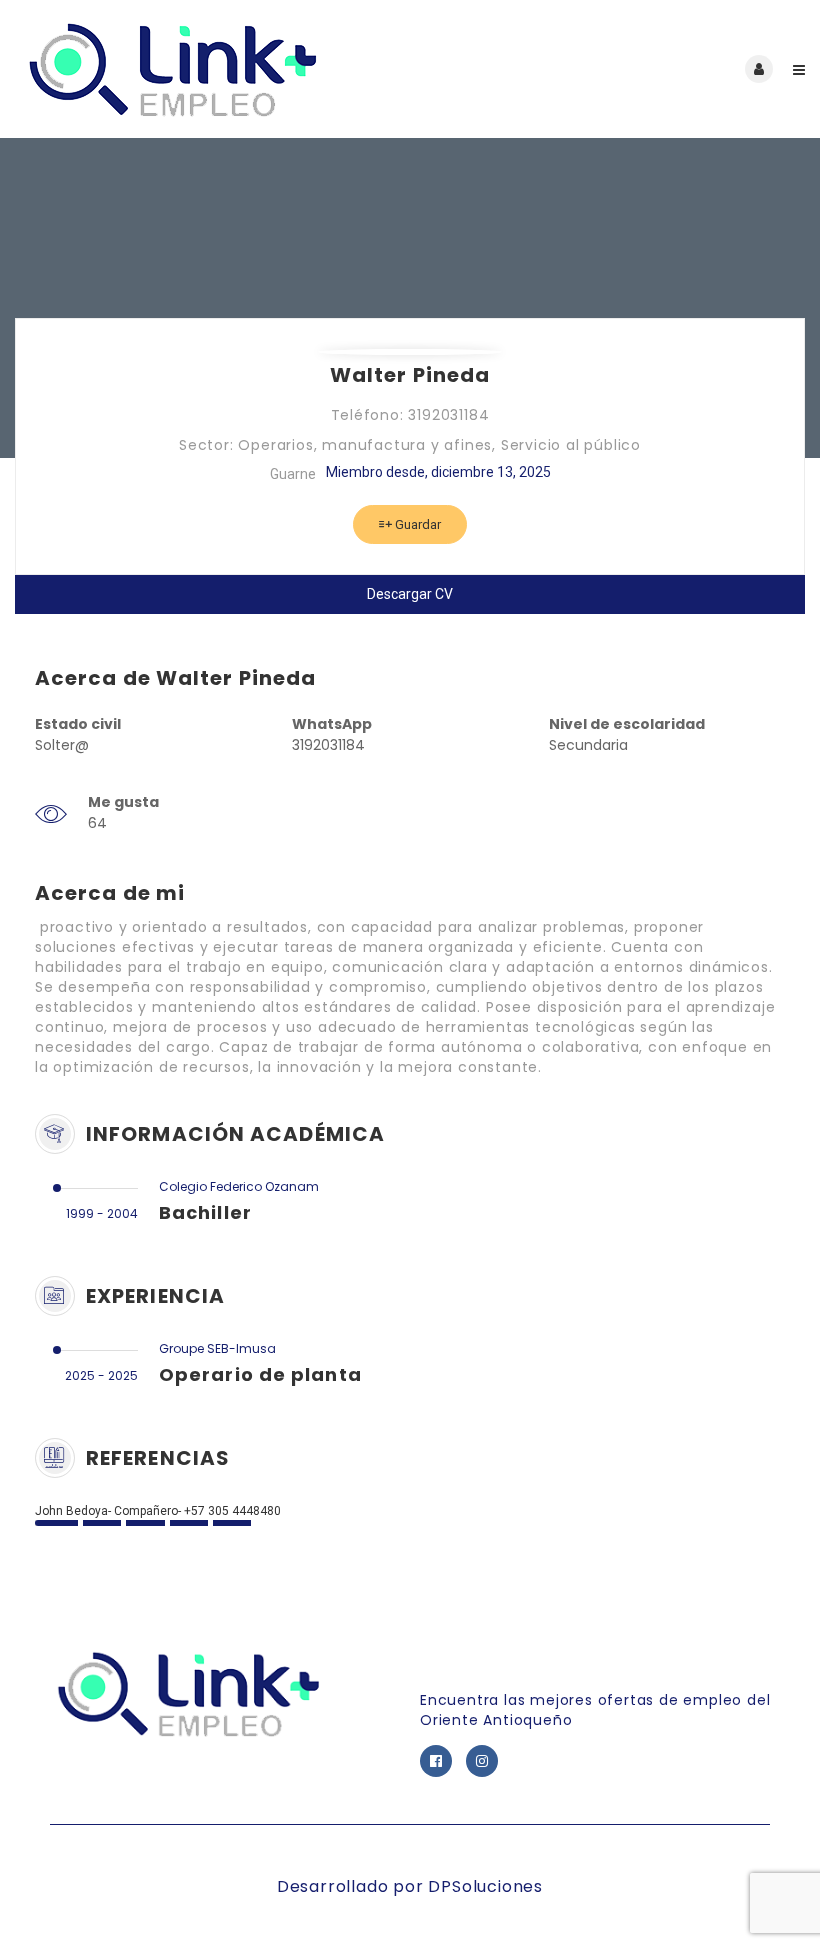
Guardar (416, 524)
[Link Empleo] (212, 69)
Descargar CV (410, 594)
